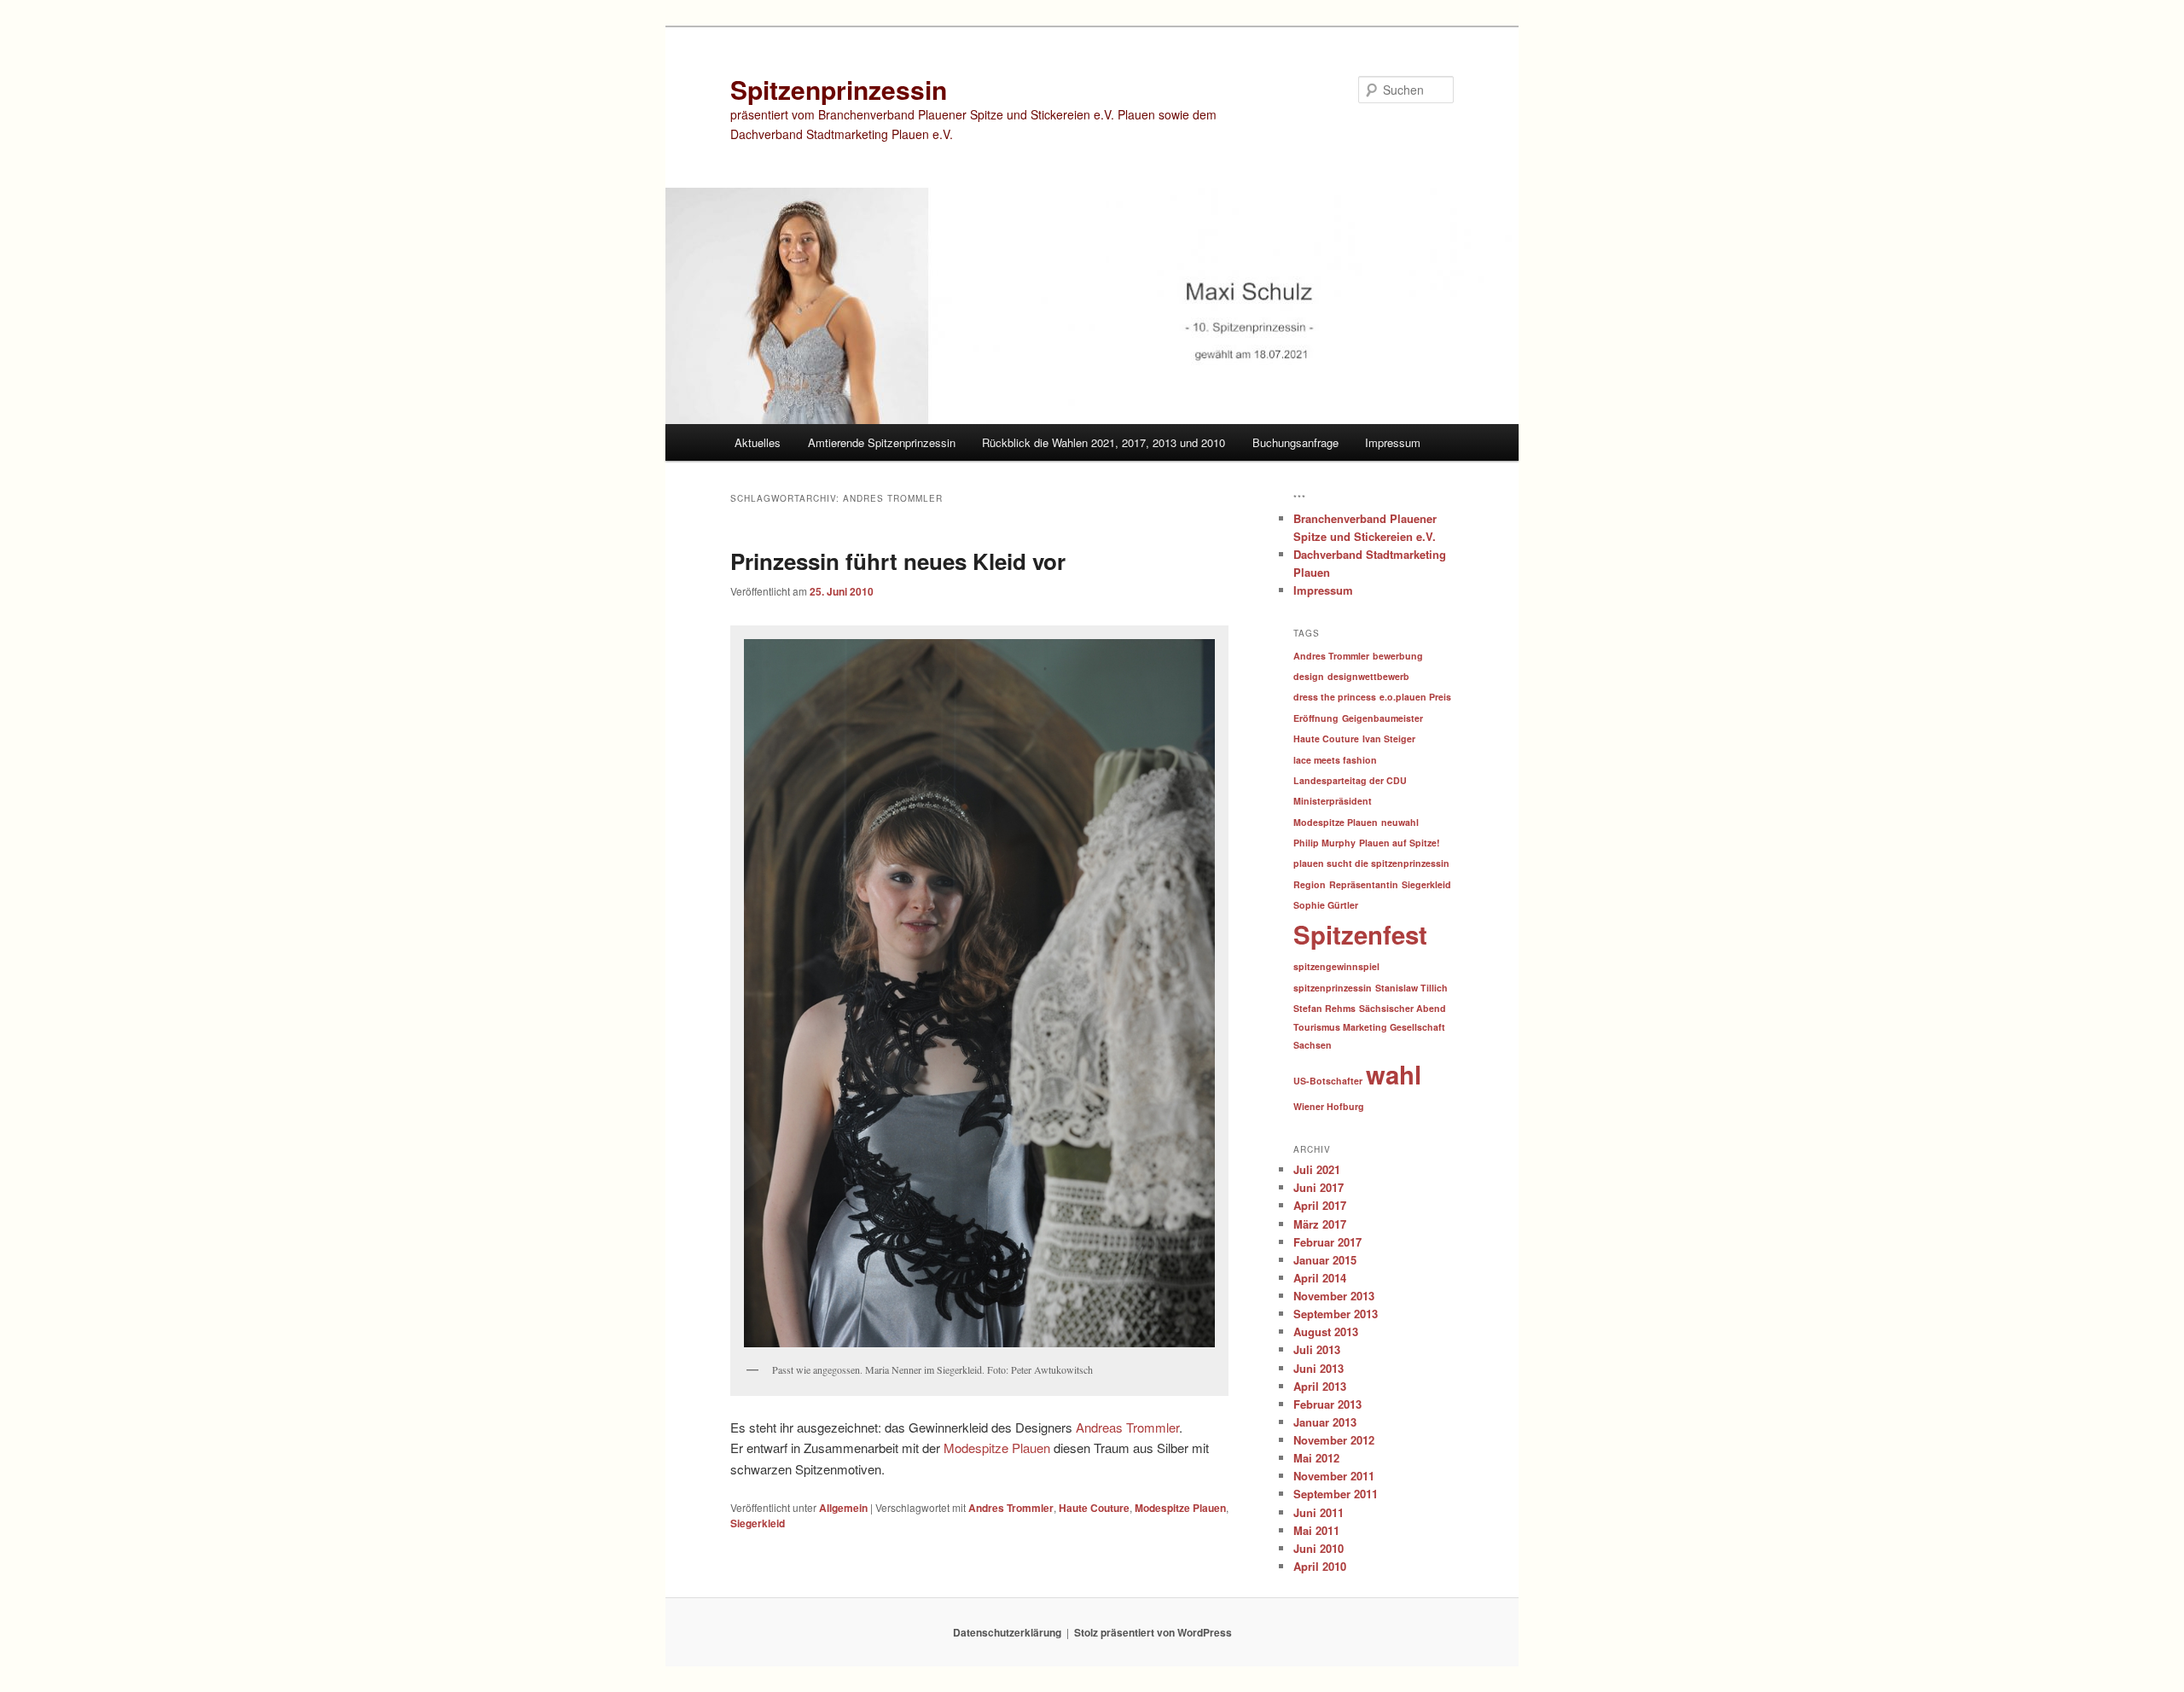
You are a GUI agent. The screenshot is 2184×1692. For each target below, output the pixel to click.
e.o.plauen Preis (1415, 697)
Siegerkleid (758, 1523)
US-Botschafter (1328, 1081)
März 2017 (1320, 1224)
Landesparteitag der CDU (1350, 780)
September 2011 (1336, 1494)
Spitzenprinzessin (839, 89)
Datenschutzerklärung (1007, 1632)
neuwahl (1400, 822)
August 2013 (1326, 1332)
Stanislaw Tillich (1411, 988)
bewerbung (1398, 656)
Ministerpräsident (1333, 801)
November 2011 (1334, 1476)
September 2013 (1336, 1314)
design (1309, 676)
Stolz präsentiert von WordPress (1153, 1632)
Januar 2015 (1325, 1260)
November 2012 (1334, 1440)
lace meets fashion (1335, 760)
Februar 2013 (1327, 1404)
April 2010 (1320, 1566)
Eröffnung (1316, 718)
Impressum (1393, 442)
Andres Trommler (1011, 1508)
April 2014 (1320, 1278)
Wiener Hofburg (1329, 1106)
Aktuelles (758, 442)
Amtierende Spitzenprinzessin (882, 442)
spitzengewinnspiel (1336, 966)
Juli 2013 (1317, 1349)
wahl (1394, 1074)
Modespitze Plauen (997, 1448)
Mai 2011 (1316, 1530)
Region (1310, 884)
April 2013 (1320, 1386)
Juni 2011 (1319, 1512)
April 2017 (1320, 1205)
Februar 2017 (1327, 1242)
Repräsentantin (1364, 884)
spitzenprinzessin (1333, 988)
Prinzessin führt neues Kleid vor (898, 561)
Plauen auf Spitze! (1400, 843)
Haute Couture (1094, 1508)
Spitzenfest (1360, 934)
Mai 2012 (1316, 1458)
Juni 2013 (1319, 1368)
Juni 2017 (1319, 1187)
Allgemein (843, 1508)
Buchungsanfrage (1295, 442)
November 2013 (1334, 1296)
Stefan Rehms (1324, 1008)
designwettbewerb (1368, 676)
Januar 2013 (1325, 1422)
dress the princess (1335, 697)
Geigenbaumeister (1382, 718)
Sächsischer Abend (1403, 1008)
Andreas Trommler (1127, 1427)
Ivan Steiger (1389, 738)
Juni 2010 (1319, 1548)
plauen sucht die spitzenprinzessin (1371, 863)
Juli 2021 (1317, 1169)
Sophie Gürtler (1326, 905)
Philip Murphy (1324, 843)
